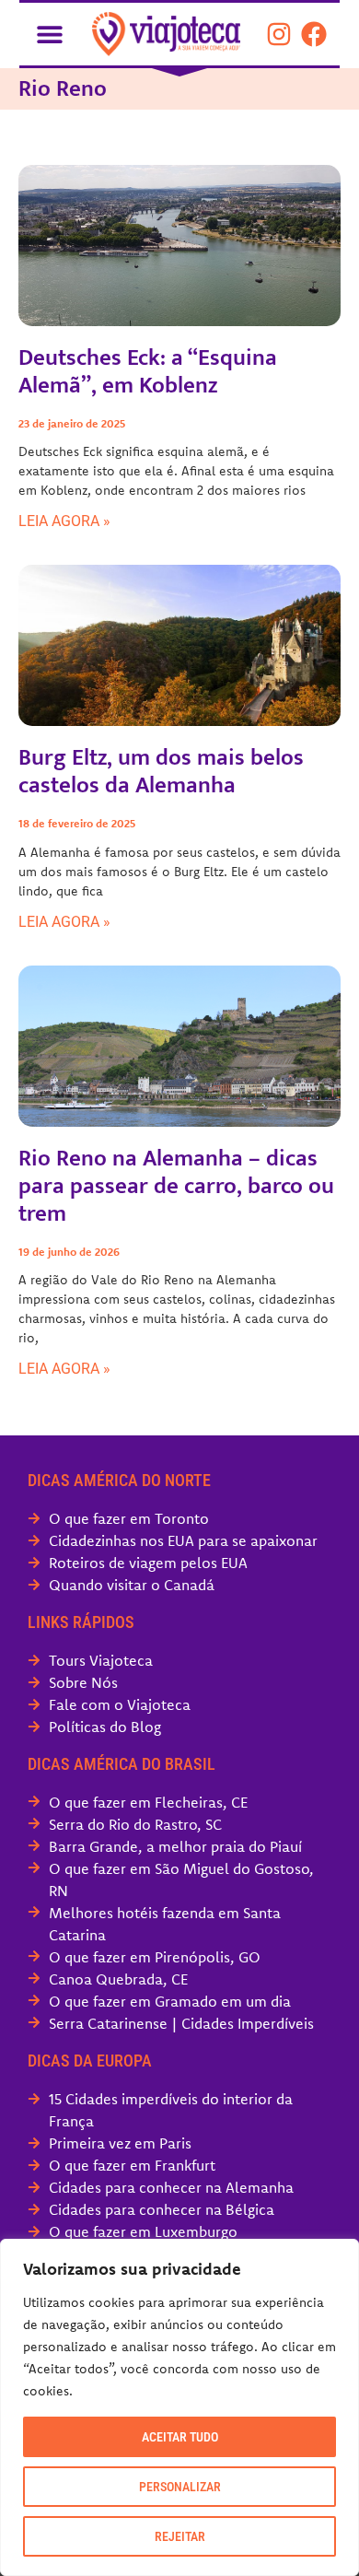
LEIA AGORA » (64, 521)
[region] (179, 2407)
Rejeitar (180, 2536)
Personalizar (180, 2487)
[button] (49, 34)
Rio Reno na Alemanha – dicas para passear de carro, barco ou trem (176, 1186)
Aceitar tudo (180, 2437)
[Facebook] (314, 34)
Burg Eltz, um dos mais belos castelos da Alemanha (161, 772)
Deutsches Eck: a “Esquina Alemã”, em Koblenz (148, 372)
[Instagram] (279, 34)
